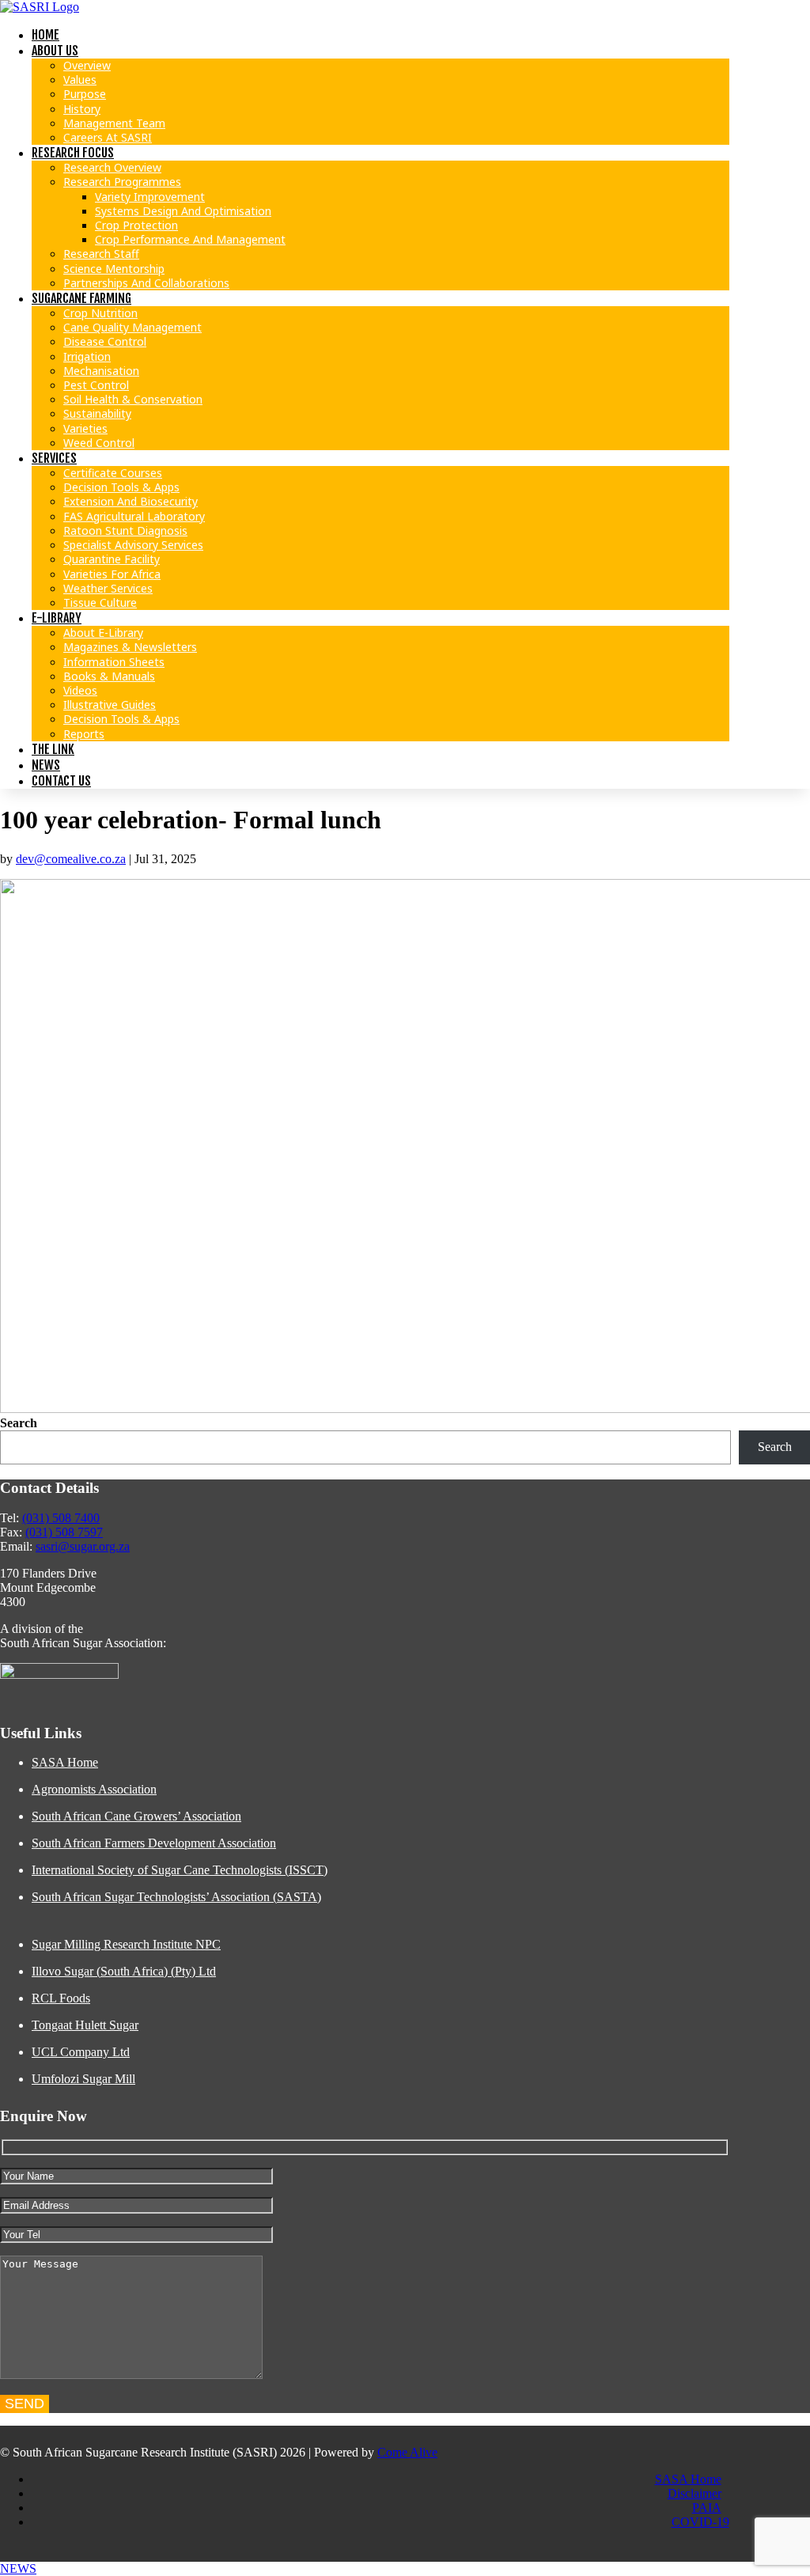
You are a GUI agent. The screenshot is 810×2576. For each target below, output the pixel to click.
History (82, 109)
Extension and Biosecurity (131, 501)
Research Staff (101, 254)
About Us (55, 51)
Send (25, 2404)
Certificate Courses (113, 473)
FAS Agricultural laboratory (134, 516)
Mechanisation (101, 371)
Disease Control (105, 341)
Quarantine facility (112, 559)
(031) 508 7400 (61, 1518)
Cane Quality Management (132, 327)
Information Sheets (114, 662)
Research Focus (73, 153)
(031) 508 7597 (64, 1532)
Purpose (85, 94)
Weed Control (99, 443)
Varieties (85, 428)
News (46, 765)
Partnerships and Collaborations (146, 283)
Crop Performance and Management (190, 239)
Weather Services (108, 588)
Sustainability (97, 413)
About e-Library (103, 633)
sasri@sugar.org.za (83, 1546)
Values (80, 80)
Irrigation (87, 356)
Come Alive (407, 2452)
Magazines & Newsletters (130, 647)
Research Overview (112, 167)
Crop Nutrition (100, 313)
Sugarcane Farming (81, 298)
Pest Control (96, 385)
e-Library (57, 618)
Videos (80, 690)
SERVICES (54, 458)
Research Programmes (122, 182)
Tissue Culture (100, 602)
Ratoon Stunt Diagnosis (125, 530)
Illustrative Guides (110, 705)
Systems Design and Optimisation (183, 211)
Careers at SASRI (108, 137)
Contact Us (61, 781)
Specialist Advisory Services (133, 545)
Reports (84, 734)
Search (19, 1423)
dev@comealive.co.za (71, 859)
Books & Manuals (109, 676)
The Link (53, 749)
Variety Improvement (150, 197)
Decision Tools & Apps (121, 487)
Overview (87, 65)
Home (45, 35)
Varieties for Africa (112, 574)
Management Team (114, 123)
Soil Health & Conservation (133, 399)
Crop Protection (136, 225)
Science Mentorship (114, 269)
